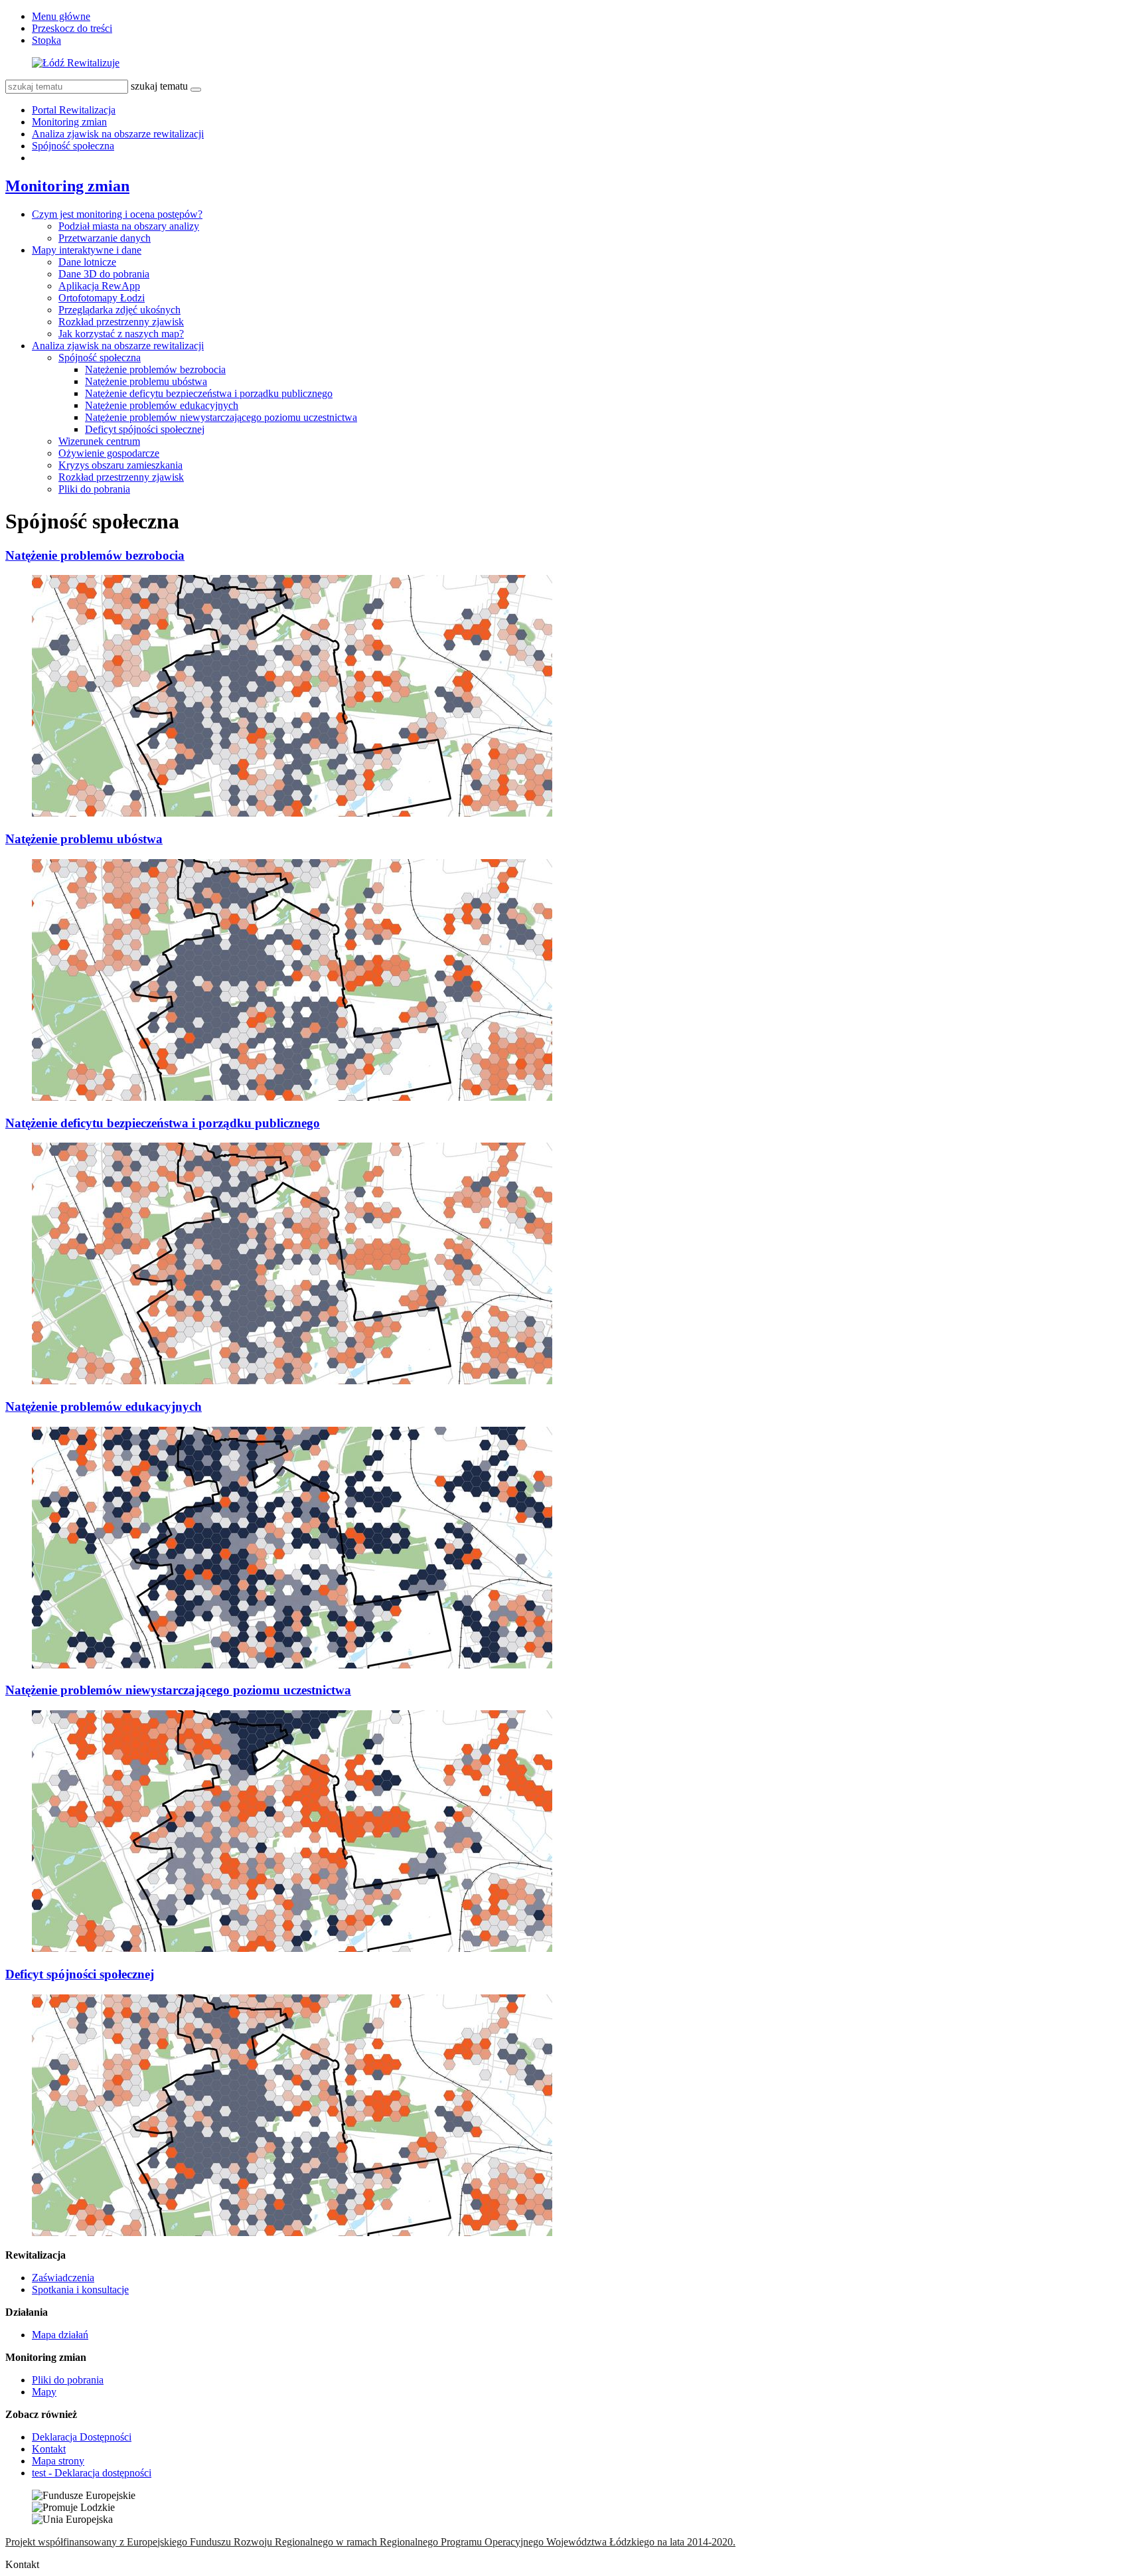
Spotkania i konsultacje (80, 2290)
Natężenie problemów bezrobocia (155, 369)
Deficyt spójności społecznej (145, 429)
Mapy (44, 2392)
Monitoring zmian (69, 122)
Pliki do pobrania (94, 489)
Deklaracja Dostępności (82, 2437)
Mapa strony (58, 2461)
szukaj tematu (159, 86)
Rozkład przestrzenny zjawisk (121, 322)
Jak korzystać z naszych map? (121, 334)
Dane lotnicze (87, 262)
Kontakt (49, 2449)
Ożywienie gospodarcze (109, 453)
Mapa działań (60, 2335)
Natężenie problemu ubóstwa (146, 381)
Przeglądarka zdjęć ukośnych (119, 310)
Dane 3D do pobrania (104, 274)
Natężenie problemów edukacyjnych (162, 405)
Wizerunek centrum (99, 441)
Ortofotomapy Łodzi (102, 298)
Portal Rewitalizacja (74, 110)
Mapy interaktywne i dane (87, 250)
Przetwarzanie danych (105, 238)
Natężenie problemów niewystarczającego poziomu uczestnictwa (221, 417)
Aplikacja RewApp (99, 286)
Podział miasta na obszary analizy (129, 226)
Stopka (46, 40)
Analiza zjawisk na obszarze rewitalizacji (118, 134)
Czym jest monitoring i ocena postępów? (117, 214)
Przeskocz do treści (72, 28)
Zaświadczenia (63, 2278)
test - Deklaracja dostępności (92, 2473)
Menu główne (61, 16)
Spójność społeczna (73, 146)
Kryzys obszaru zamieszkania (120, 465)
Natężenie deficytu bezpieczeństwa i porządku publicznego (209, 393)
